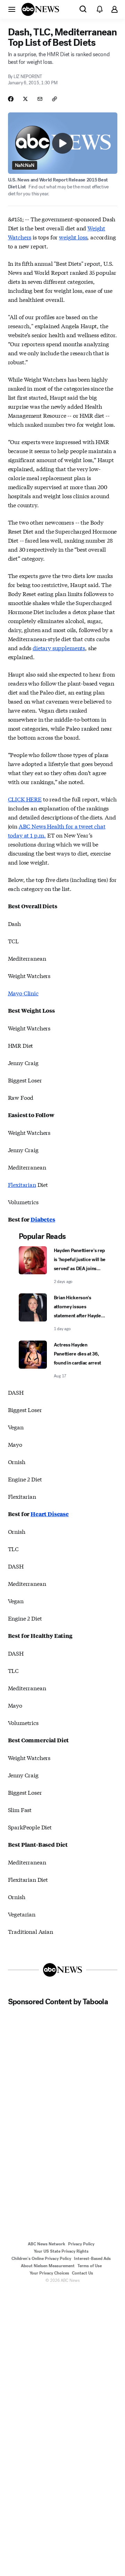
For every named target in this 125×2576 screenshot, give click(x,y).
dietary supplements (59, 648)
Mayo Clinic (23, 993)
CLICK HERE (25, 799)
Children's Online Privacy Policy (41, 2259)
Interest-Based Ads (92, 2259)
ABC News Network (47, 2244)
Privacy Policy (81, 2244)
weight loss (73, 237)
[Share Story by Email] (40, 99)
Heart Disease (50, 1514)
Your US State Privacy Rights (61, 2251)
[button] (12, 9)
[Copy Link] (55, 99)
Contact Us (82, 2273)
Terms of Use (90, 2266)
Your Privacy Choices (49, 2273)
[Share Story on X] (25, 99)
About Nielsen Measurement (48, 2266)
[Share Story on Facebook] (11, 99)
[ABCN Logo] (40, 9)
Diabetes (43, 1219)
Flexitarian (22, 1184)
